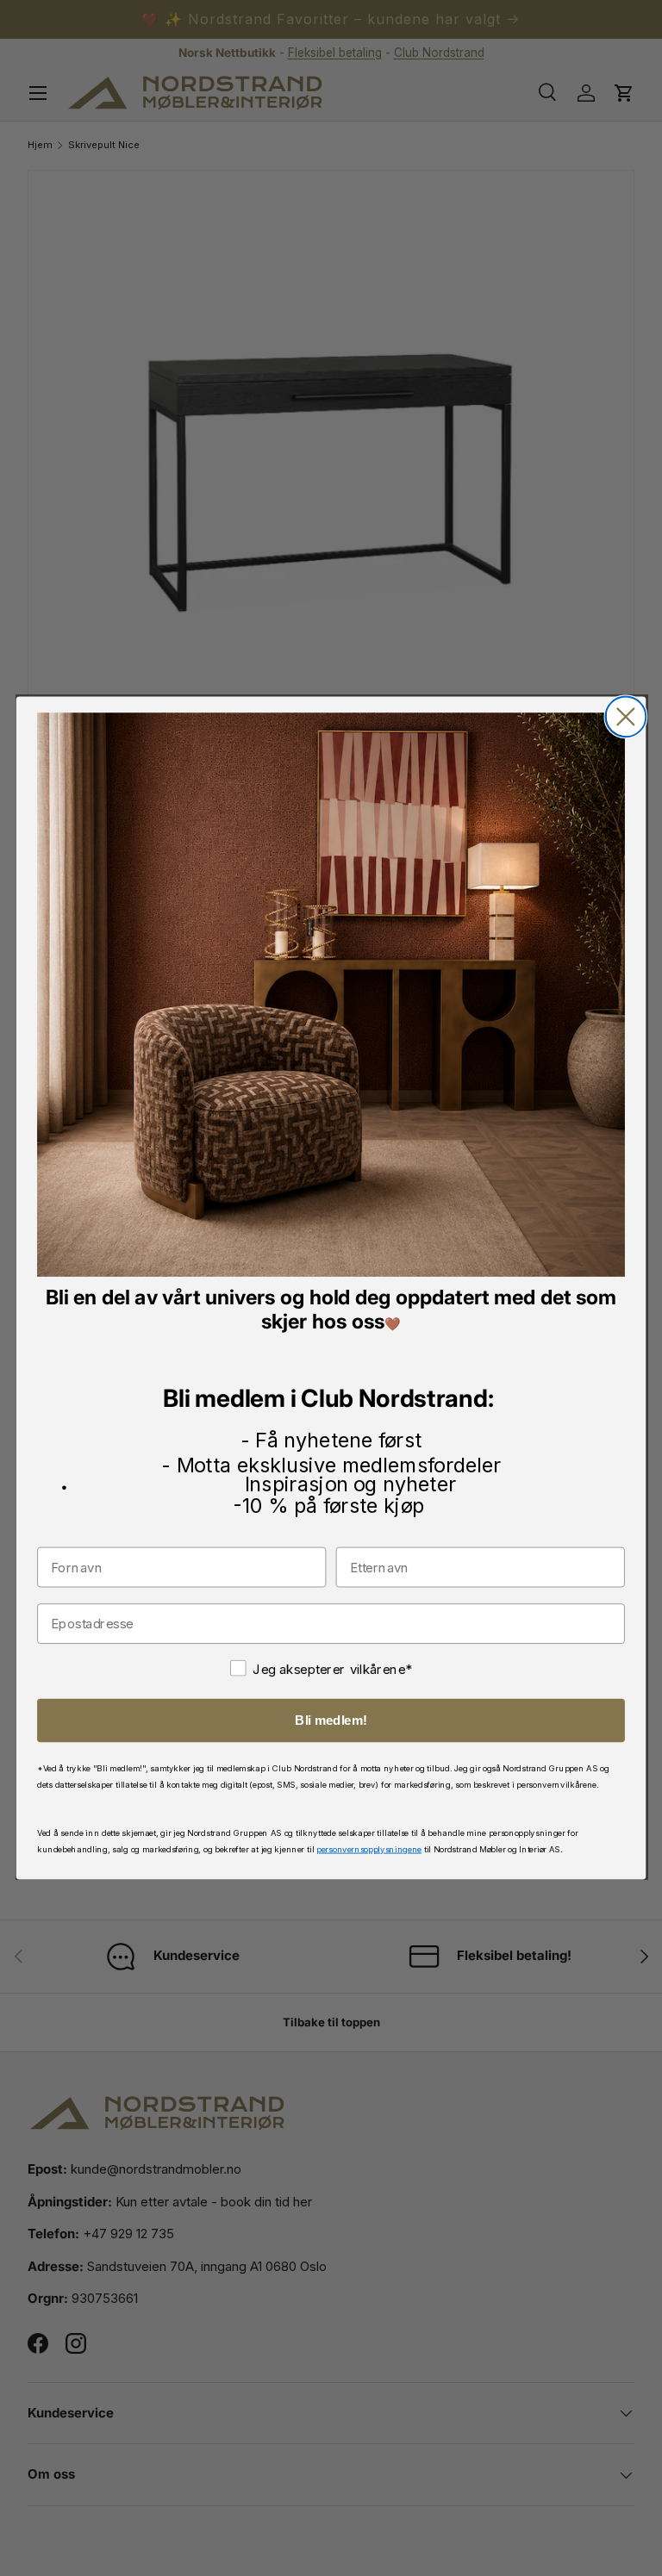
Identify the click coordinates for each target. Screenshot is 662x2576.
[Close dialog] (625, 717)
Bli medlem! (331, 1720)
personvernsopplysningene (369, 1848)
